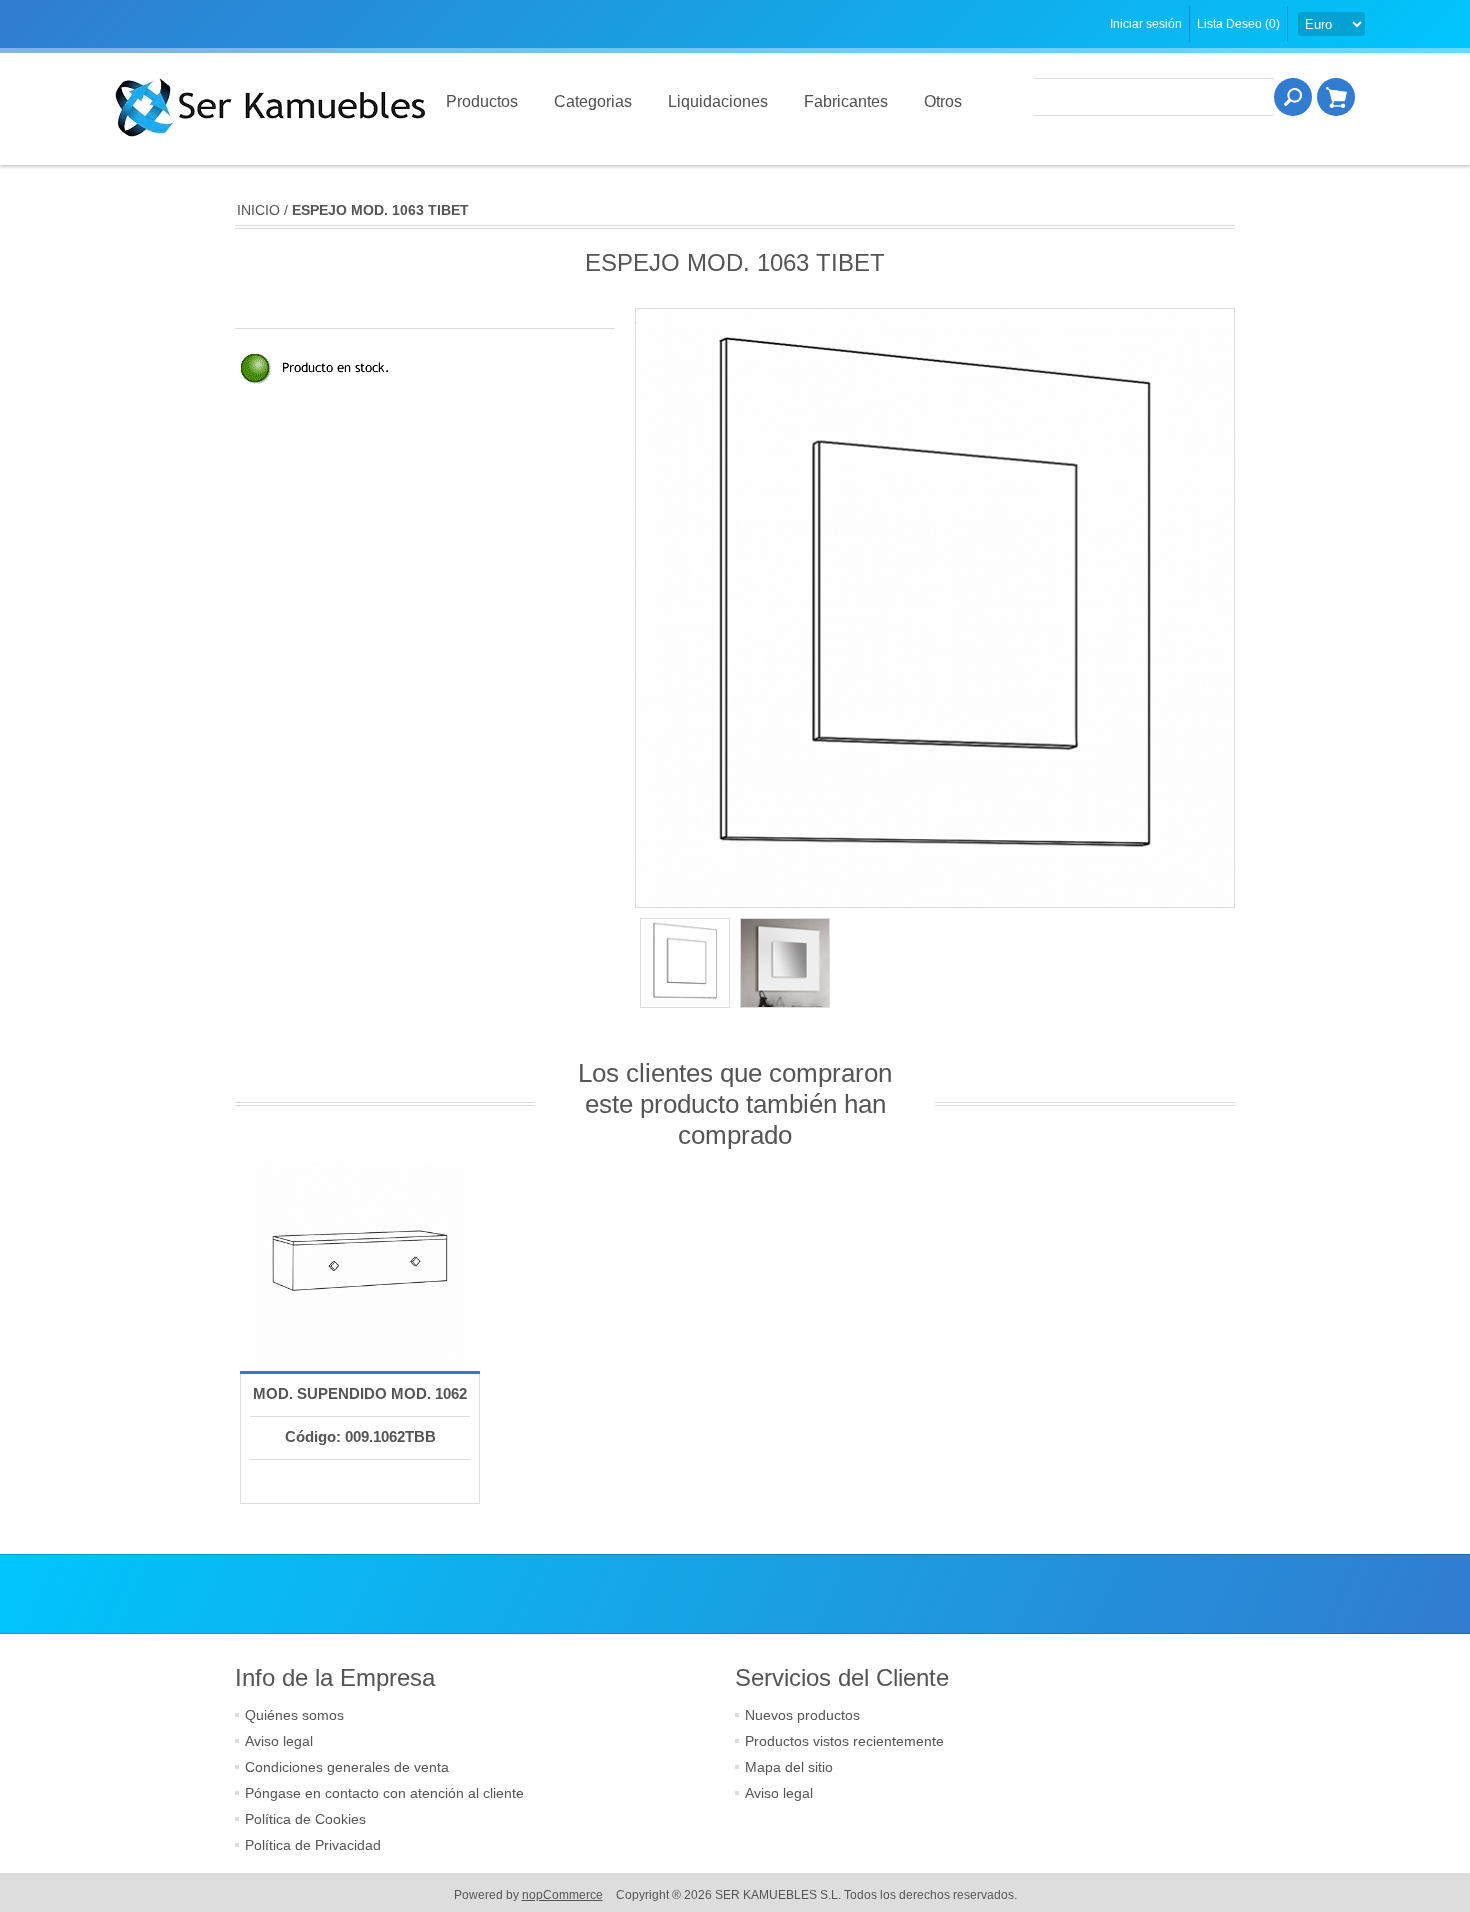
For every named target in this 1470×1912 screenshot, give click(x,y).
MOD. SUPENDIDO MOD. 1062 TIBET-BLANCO (360, 1413)
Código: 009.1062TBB (360, 1436)
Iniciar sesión (1146, 24)
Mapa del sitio (789, 1767)
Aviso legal (279, 1741)
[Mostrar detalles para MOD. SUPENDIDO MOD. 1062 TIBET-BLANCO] (360, 1266)
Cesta (1336, 97)
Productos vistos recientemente (844, 1741)
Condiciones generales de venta (347, 1767)
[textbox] (1154, 97)
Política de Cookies (305, 1819)
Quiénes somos (294, 1715)
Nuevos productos (802, 1715)
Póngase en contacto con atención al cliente (384, 1793)
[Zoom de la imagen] (685, 963)
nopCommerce (562, 1895)
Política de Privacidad (313, 1845)
